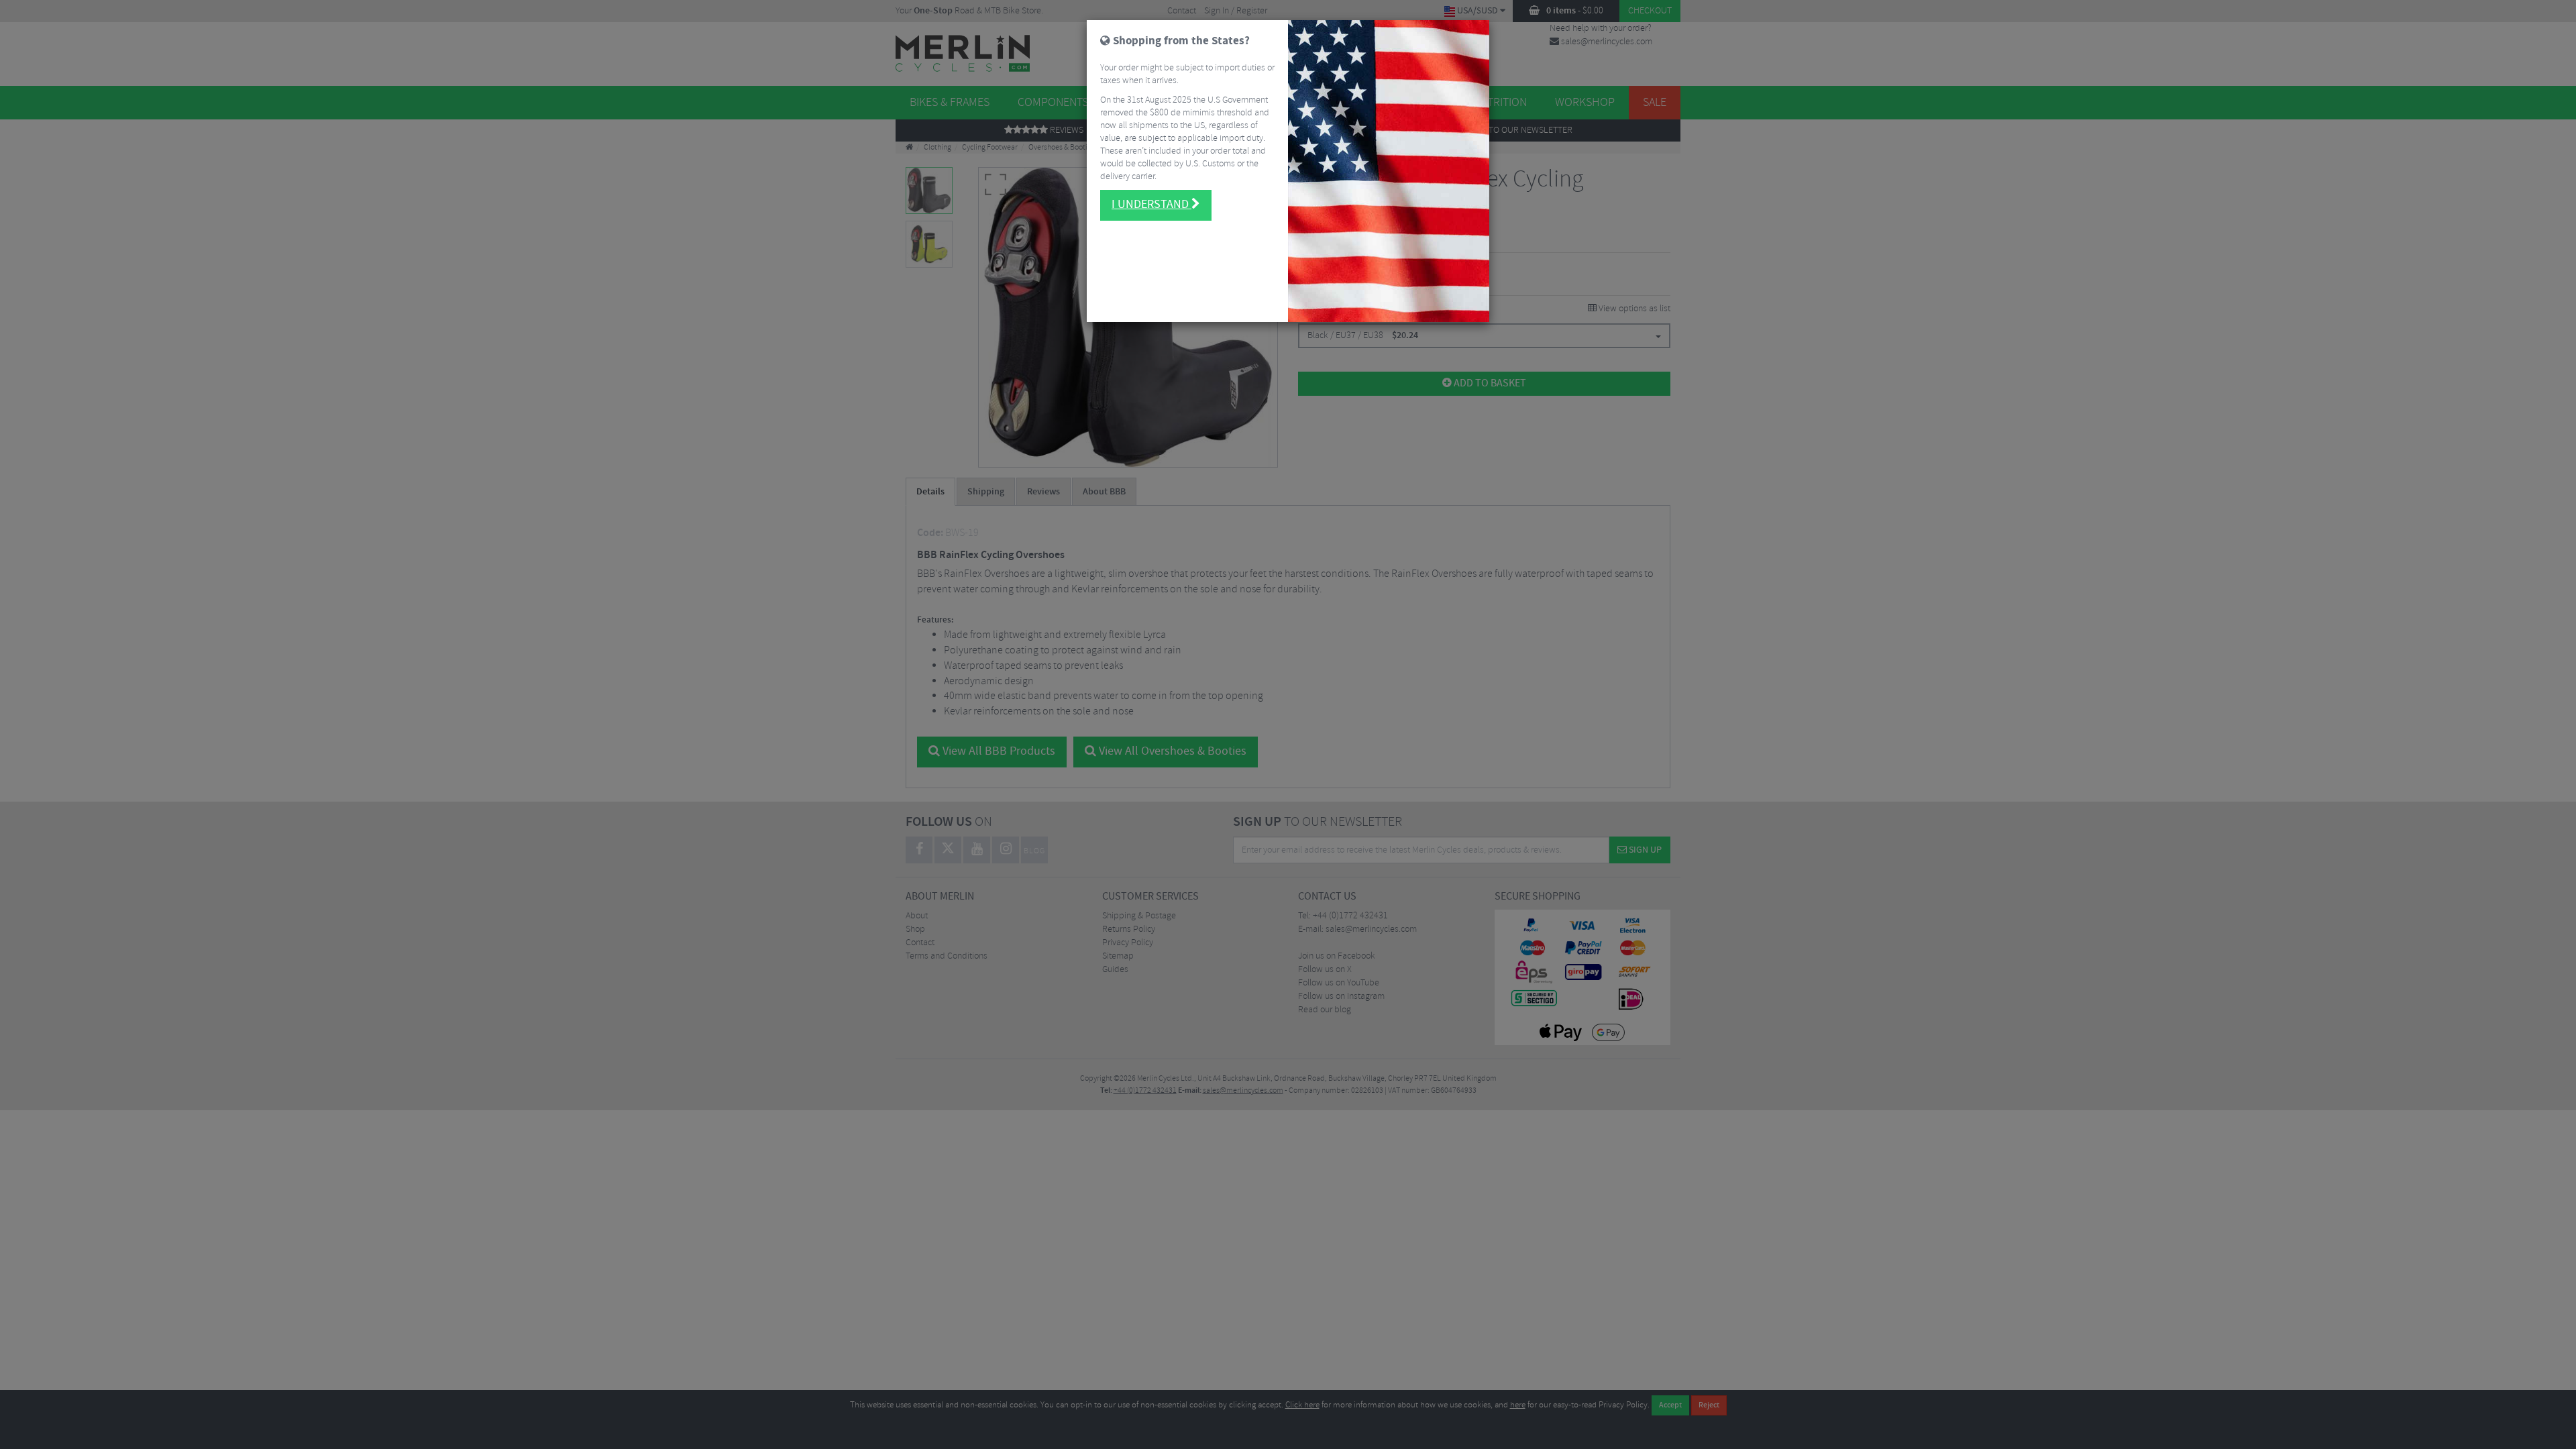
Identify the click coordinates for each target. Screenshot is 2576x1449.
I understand (1151, 205)
